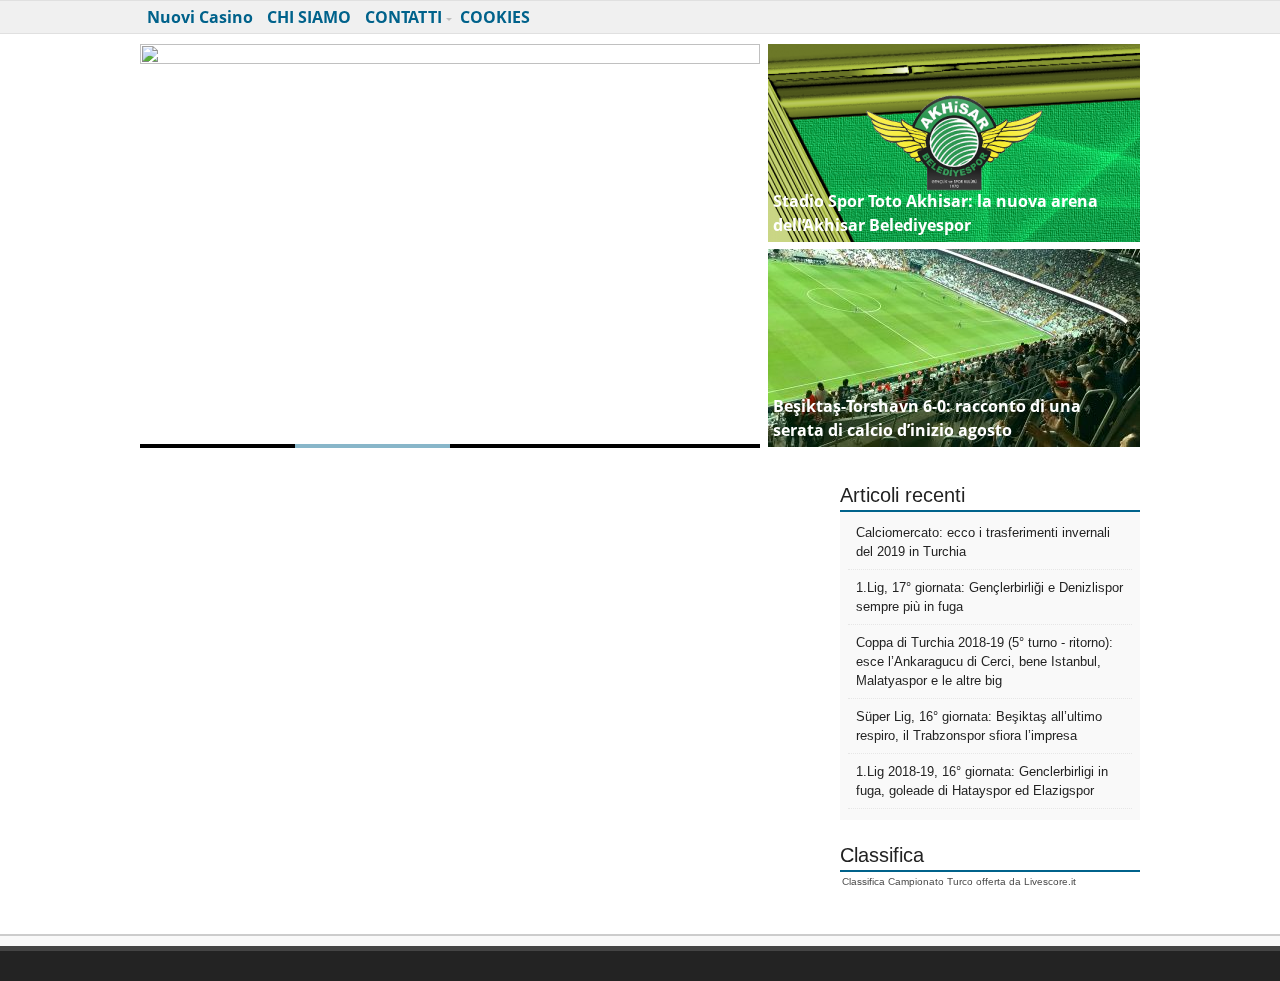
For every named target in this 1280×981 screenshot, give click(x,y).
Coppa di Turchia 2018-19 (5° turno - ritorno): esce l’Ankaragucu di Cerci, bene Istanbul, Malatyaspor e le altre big (984, 661)
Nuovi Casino (200, 17)
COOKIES (495, 17)
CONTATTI (403, 17)
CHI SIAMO (309, 17)
